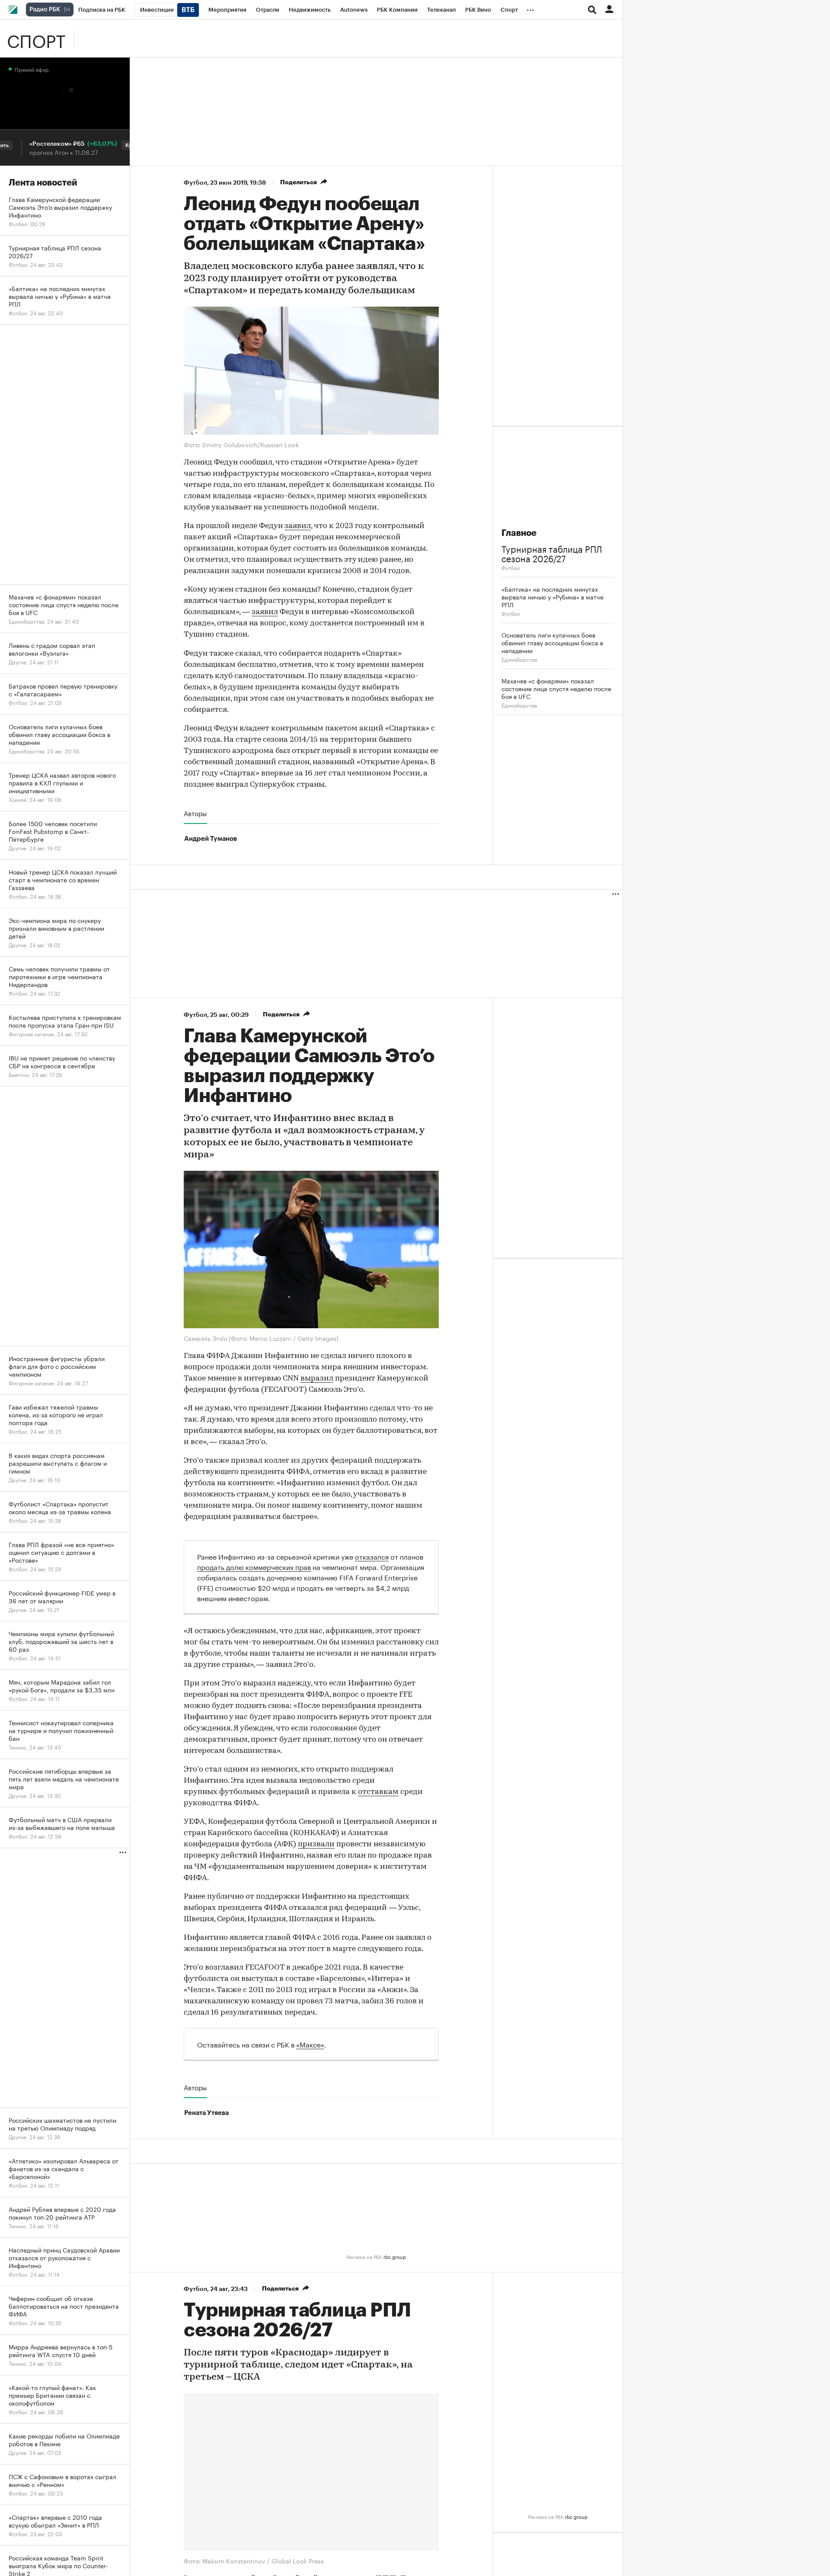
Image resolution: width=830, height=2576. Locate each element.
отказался (372, 1556)
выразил (317, 1379)
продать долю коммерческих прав (254, 1566)
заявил (298, 526)
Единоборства (519, 659)
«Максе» (310, 2044)
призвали (316, 1845)
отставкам (378, 1792)
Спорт (36, 38)
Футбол (195, 183)
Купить (98, 145)
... (530, 8)
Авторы (195, 813)
